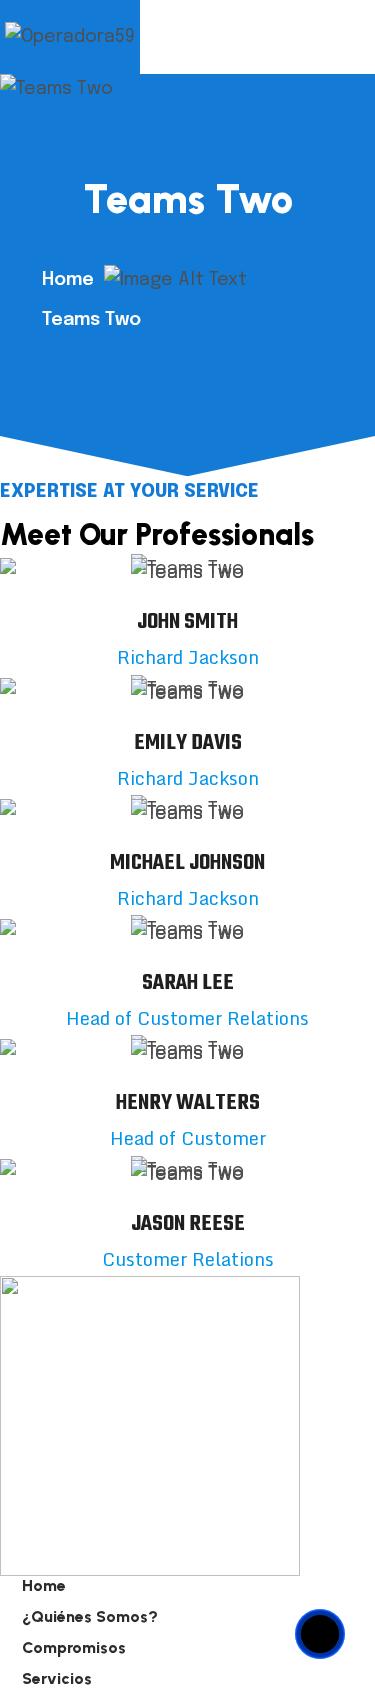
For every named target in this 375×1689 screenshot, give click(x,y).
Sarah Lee (188, 983)
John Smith (187, 622)
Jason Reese (188, 1224)
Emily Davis (188, 743)
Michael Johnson (187, 863)
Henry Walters (188, 1103)
